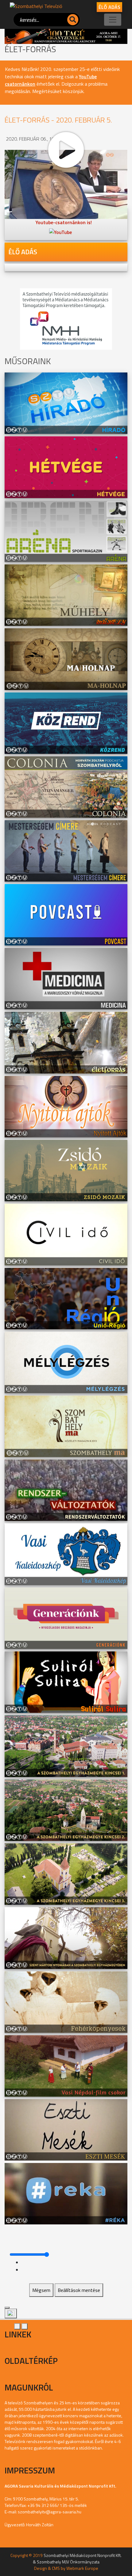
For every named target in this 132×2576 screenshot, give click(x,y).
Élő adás (109, 7)
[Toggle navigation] (113, 20)
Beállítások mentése (79, 2290)
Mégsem (41, 2290)
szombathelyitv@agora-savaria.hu (50, 2512)
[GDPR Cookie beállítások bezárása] (7, 2308)
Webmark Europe (82, 2568)
